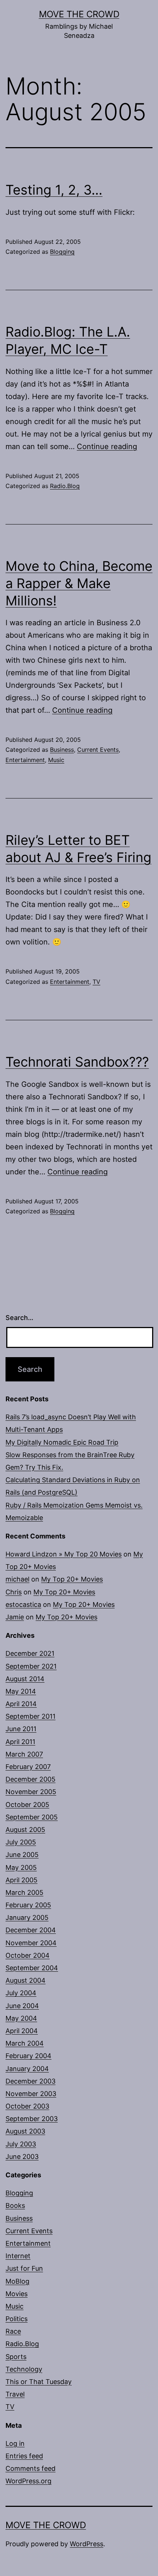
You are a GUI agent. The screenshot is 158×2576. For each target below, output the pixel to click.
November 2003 (31, 2094)
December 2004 (31, 1930)
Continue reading (107, 446)
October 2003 (27, 2106)
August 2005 (25, 1830)
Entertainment (25, 760)
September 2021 (31, 1666)
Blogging (62, 252)
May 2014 (21, 1691)
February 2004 (28, 2056)
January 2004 (27, 2069)
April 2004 (22, 2031)
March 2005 (24, 1892)
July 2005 (21, 1842)
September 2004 (32, 1968)
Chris (14, 1592)
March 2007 (24, 1754)
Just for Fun (24, 2268)
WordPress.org (28, 2481)
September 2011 (30, 1716)
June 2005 (22, 1855)
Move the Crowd (79, 14)
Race (13, 2331)
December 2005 (30, 1779)
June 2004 (22, 2006)
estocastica (23, 1604)
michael (17, 1579)
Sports (16, 2357)
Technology (24, 2369)
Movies (17, 2294)
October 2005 (27, 1805)
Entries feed (24, 2456)
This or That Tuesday (39, 2382)
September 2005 (32, 1817)
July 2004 (21, 1993)
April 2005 (21, 1880)
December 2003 (30, 2081)
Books (15, 2205)
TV (96, 982)
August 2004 (26, 1980)
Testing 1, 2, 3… (54, 190)
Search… (19, 1318)
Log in (15, 2443)
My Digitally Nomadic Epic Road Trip (62, 1442)
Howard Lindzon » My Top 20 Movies (64, 1554)
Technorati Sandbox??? (77, 1062)
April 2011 (20, 1742)
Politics (17, 2319)
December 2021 (30, 1653)
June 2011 (21, 1729)
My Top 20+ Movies (72, 1579)
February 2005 (28, 1905)
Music (56, 760)
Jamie (15, 1617)
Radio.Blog (65, 486)
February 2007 (28, 1767)
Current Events (98, 750)
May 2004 (21, 2018)
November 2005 (31, 1792)
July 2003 (21, 2144)
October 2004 (28, 1955)
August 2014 (25, 1679)
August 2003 (25, 2131)
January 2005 (27, 1917)
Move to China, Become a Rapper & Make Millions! (79, 583)
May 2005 (21, 1867)
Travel (15, 2394)
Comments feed (30, 2468)
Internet (18, 2256)
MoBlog (17, 2281)
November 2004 (31, 1943)
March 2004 (25, 2043)
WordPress (87, 2544)
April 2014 (21, 1704)
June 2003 (22, 2157)
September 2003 (32, 2119)
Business (62, 750)
